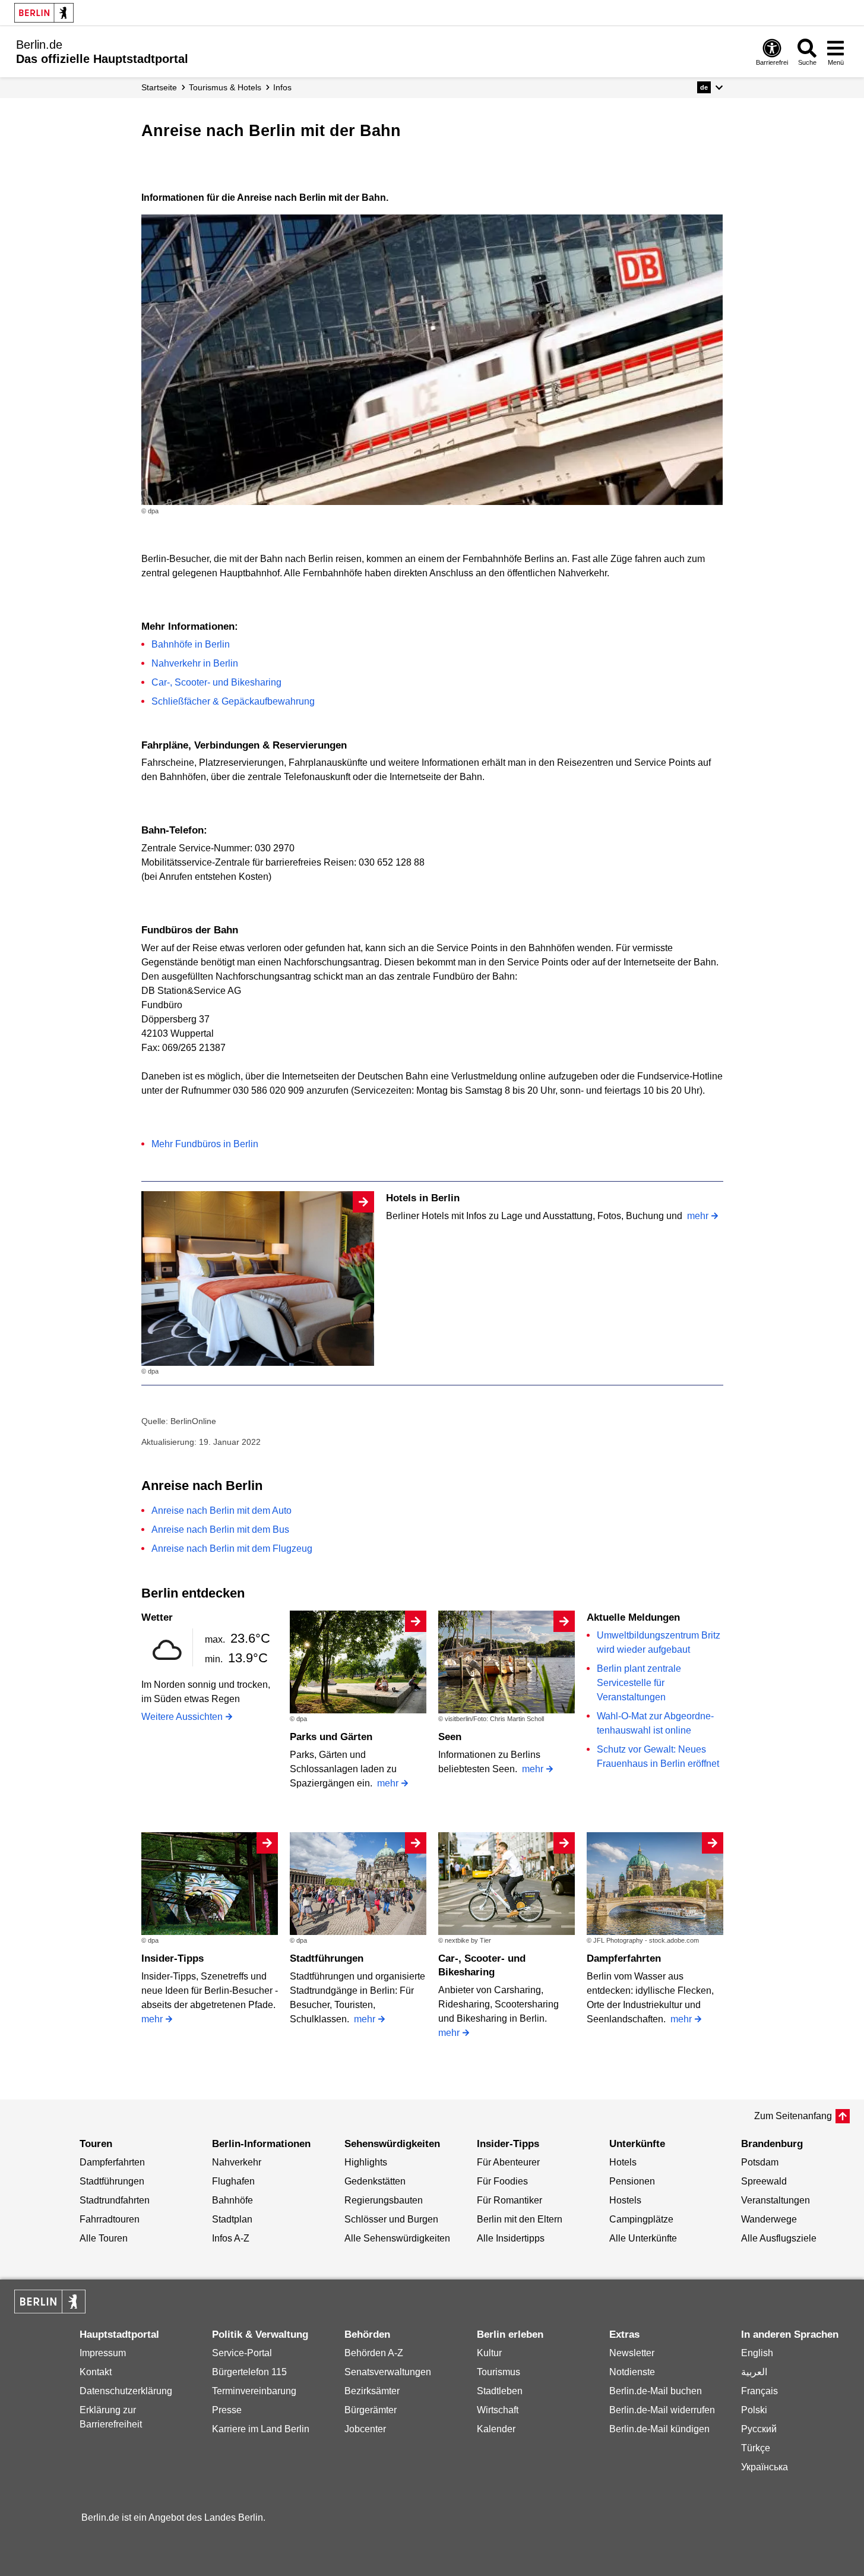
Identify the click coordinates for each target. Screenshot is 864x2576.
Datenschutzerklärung (126, 2391)
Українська (765, 2467)
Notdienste (632, 2372)
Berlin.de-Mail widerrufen (662, 2410)
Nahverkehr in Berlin (195, 663)
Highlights (366, 2162)
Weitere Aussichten (182, 1717)
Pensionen (632, 2181)
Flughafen (233, 2181)
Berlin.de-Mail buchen (656, 2391)
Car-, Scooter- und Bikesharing (216, 682)
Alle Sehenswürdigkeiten (397, 2238)
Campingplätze (641, 2219)
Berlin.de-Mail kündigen (659, 2429)
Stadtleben (500, 2391)
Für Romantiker (509, 2200)
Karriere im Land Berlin (261, 2429)
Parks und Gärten (331, 1737)
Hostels (625, 2200)
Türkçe (756, 2448)
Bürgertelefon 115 (249, 2372)
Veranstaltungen (776, 2200)
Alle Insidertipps (511, 2238)
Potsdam (760, 2162)
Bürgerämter (371, 2410)
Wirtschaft (498, 2410)
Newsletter (632, 2353)
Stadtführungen (327, 1958)
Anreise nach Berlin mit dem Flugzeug (232, 1549)
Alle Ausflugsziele (779, 2238)
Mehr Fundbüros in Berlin (205, 1144)
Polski (754, 2410)
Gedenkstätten (375, 2181)
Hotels (623, 2162)
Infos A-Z (231, 2238)
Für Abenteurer (508, 2162)
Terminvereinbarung (254, 2391)
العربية (754, 2372)
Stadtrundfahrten (115, 2200)
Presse (227, 2410)
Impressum (103, 2353)
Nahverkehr (237, 2162)
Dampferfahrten (624, 1958)
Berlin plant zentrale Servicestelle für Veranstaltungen (639, 1683)
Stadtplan (232, 2219)
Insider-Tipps (173, 1958)
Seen (450, 1737)
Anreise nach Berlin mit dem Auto (221, 1510)
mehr (698, 1216)
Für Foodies (502, 2181)
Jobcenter (365, 2429)
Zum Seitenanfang (793, 2116)
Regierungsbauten (384, 2200)
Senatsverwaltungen (388, 2372)
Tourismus (499, 2372)
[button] (710, 87)
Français (759, 2391)
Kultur (489, 2353)
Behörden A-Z (374, 2353)
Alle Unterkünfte (643, 2238)
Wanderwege (769, 2219)
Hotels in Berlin (423, 1198)
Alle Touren (104, 2238)
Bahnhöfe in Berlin (191, 644)
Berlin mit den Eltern (520, 2219)
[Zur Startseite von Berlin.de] (50, 2310)
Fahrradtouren (110, 2219)
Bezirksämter (372, 2391)
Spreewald (764, 2181)
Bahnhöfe (232, 2200)
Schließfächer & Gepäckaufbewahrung (233, 701)
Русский (759, 2429)
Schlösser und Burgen (391, 2219)
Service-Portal (242, 2353)
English (757, 2353)
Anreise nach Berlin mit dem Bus (220, 1529)
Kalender (496, 2429)
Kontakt (96, 2372)
